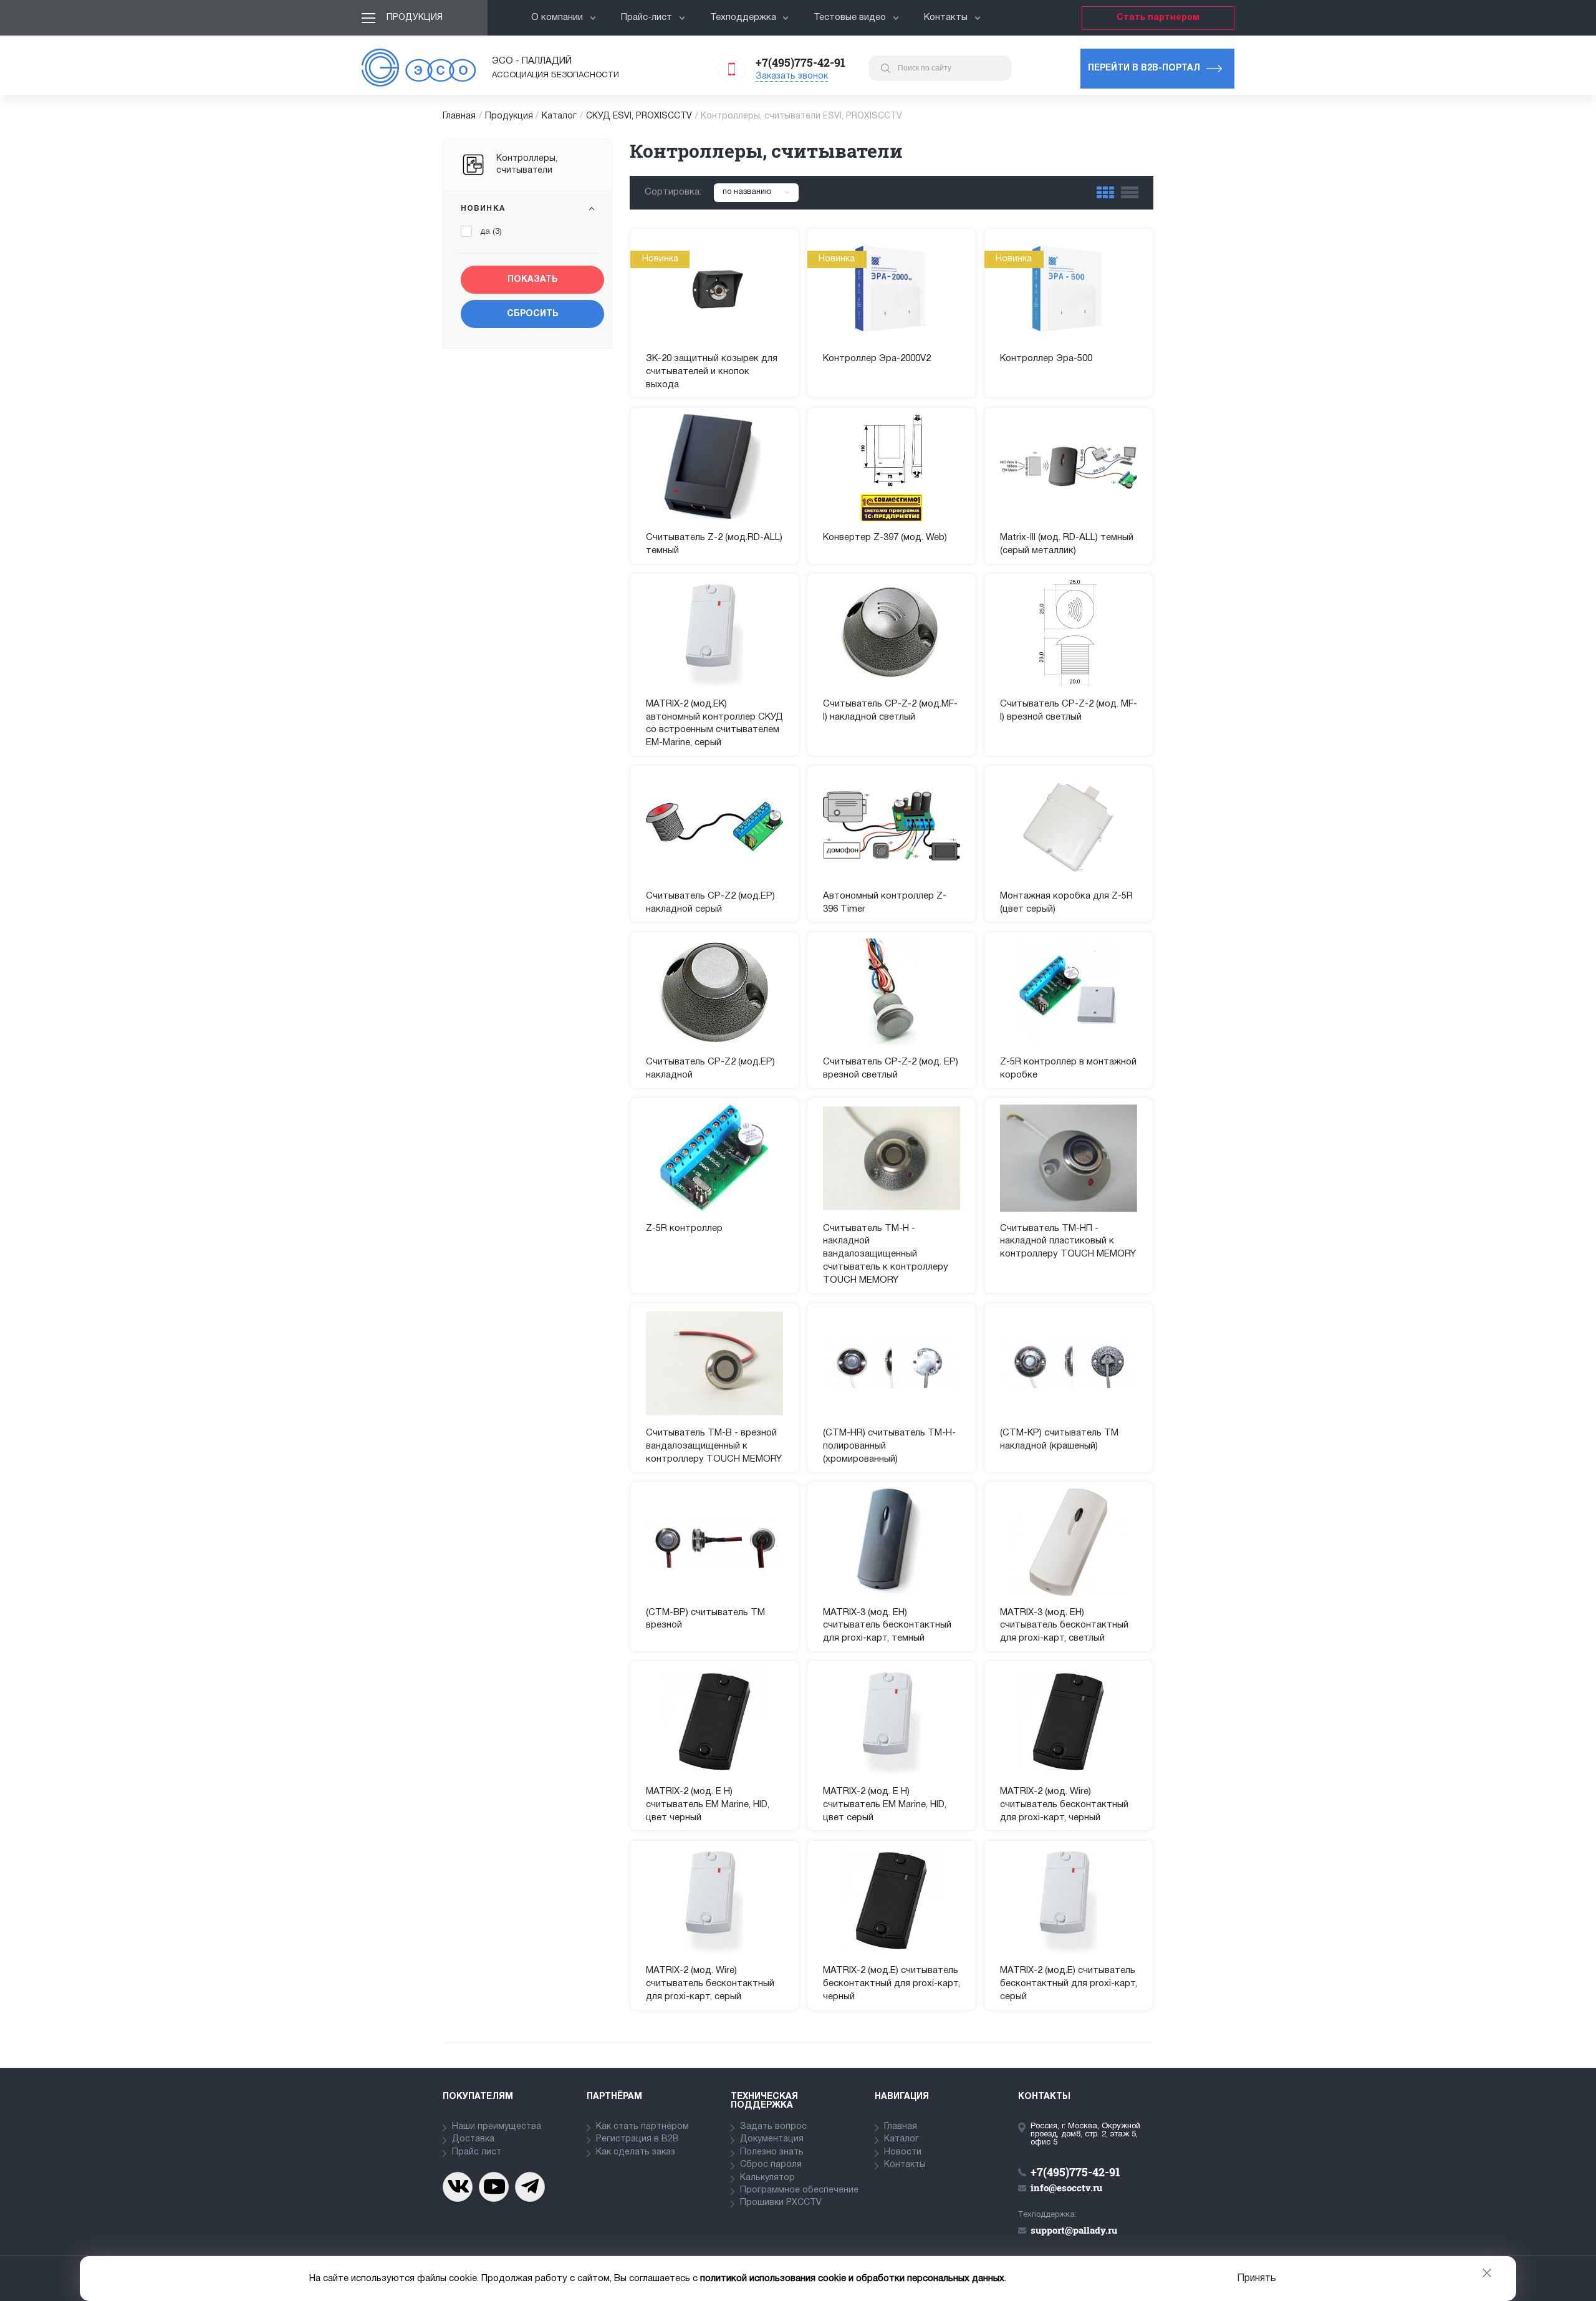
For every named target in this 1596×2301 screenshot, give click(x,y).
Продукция (415, 18)
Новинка (483, 209)
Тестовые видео (850, 17)
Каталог (559, 116)
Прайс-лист (647, 17)
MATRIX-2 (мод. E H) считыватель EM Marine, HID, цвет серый (885, 1805)
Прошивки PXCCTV (781, 2203)
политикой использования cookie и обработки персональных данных (852, 2279)
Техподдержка (743, 17)
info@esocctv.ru (1066, 2188)
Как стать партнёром (642, 2127)
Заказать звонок (792, 76)
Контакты (946, 17)
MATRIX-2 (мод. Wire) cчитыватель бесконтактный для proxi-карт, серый (710, 1984)
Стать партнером (1158, 18)
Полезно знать (772, 2152)
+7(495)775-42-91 (800, 62)
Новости (903, 2152)
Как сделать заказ (636, 2152)
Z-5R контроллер (684, 1228)
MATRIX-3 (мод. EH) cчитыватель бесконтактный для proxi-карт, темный (887, 1626)
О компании (557, 17)
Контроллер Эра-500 (1046, 359)
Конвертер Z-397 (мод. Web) (885, 538)
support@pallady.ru (1074, 2230)
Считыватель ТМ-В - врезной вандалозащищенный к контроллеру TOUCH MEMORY (714, 1446)
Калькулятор (767, 2178)
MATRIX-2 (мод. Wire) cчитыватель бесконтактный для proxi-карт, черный (1064, 1805)
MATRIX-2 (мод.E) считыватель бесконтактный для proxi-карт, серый (1069, 1984)
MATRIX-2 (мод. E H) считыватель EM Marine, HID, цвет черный (708, 1805)
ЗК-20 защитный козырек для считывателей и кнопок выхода (712, 372)
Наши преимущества (497, 2127)
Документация (772, 2139)
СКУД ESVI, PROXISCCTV (639, 116)
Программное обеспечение (799, 2190)
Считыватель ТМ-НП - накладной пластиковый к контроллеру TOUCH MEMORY (1068, 1242)
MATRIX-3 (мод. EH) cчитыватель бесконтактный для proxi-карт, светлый (1064, 1626)
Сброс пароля (771, 2165)
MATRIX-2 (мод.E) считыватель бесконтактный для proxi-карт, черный (892, 1984)
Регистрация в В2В (637, 2139)
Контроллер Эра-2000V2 (877, 359)
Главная (459, 116)
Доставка (473, 2139)
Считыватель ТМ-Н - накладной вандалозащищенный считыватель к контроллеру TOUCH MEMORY (886, 1254)
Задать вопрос (773, 2127)
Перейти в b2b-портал (1144, 68)
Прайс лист (477, 2152)
